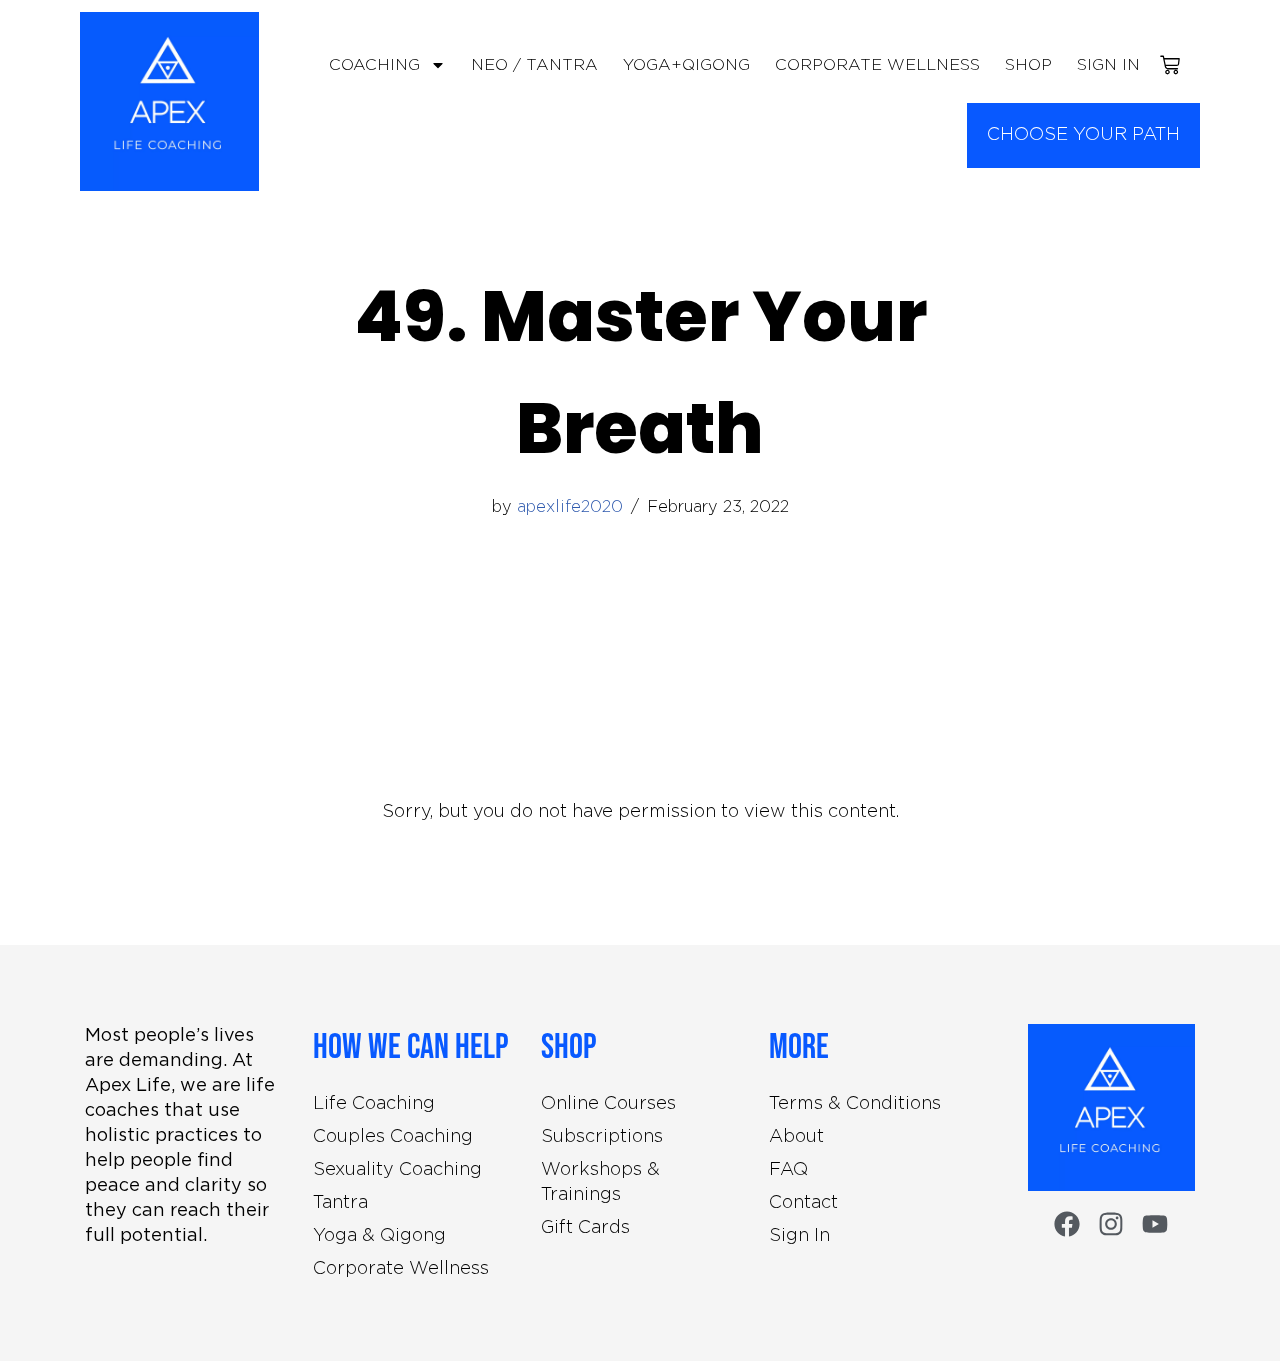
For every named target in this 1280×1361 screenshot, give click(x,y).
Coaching (374, 65)
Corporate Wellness (877, 65)
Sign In (1108, 65)
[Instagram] (1111, 1224)
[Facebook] (1067, 1224)
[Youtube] (1155, 1224)
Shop (1028, 65)
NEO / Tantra (534, 65)
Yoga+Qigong (686, 65)
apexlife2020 (570, 507)
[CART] (1170, 65)
